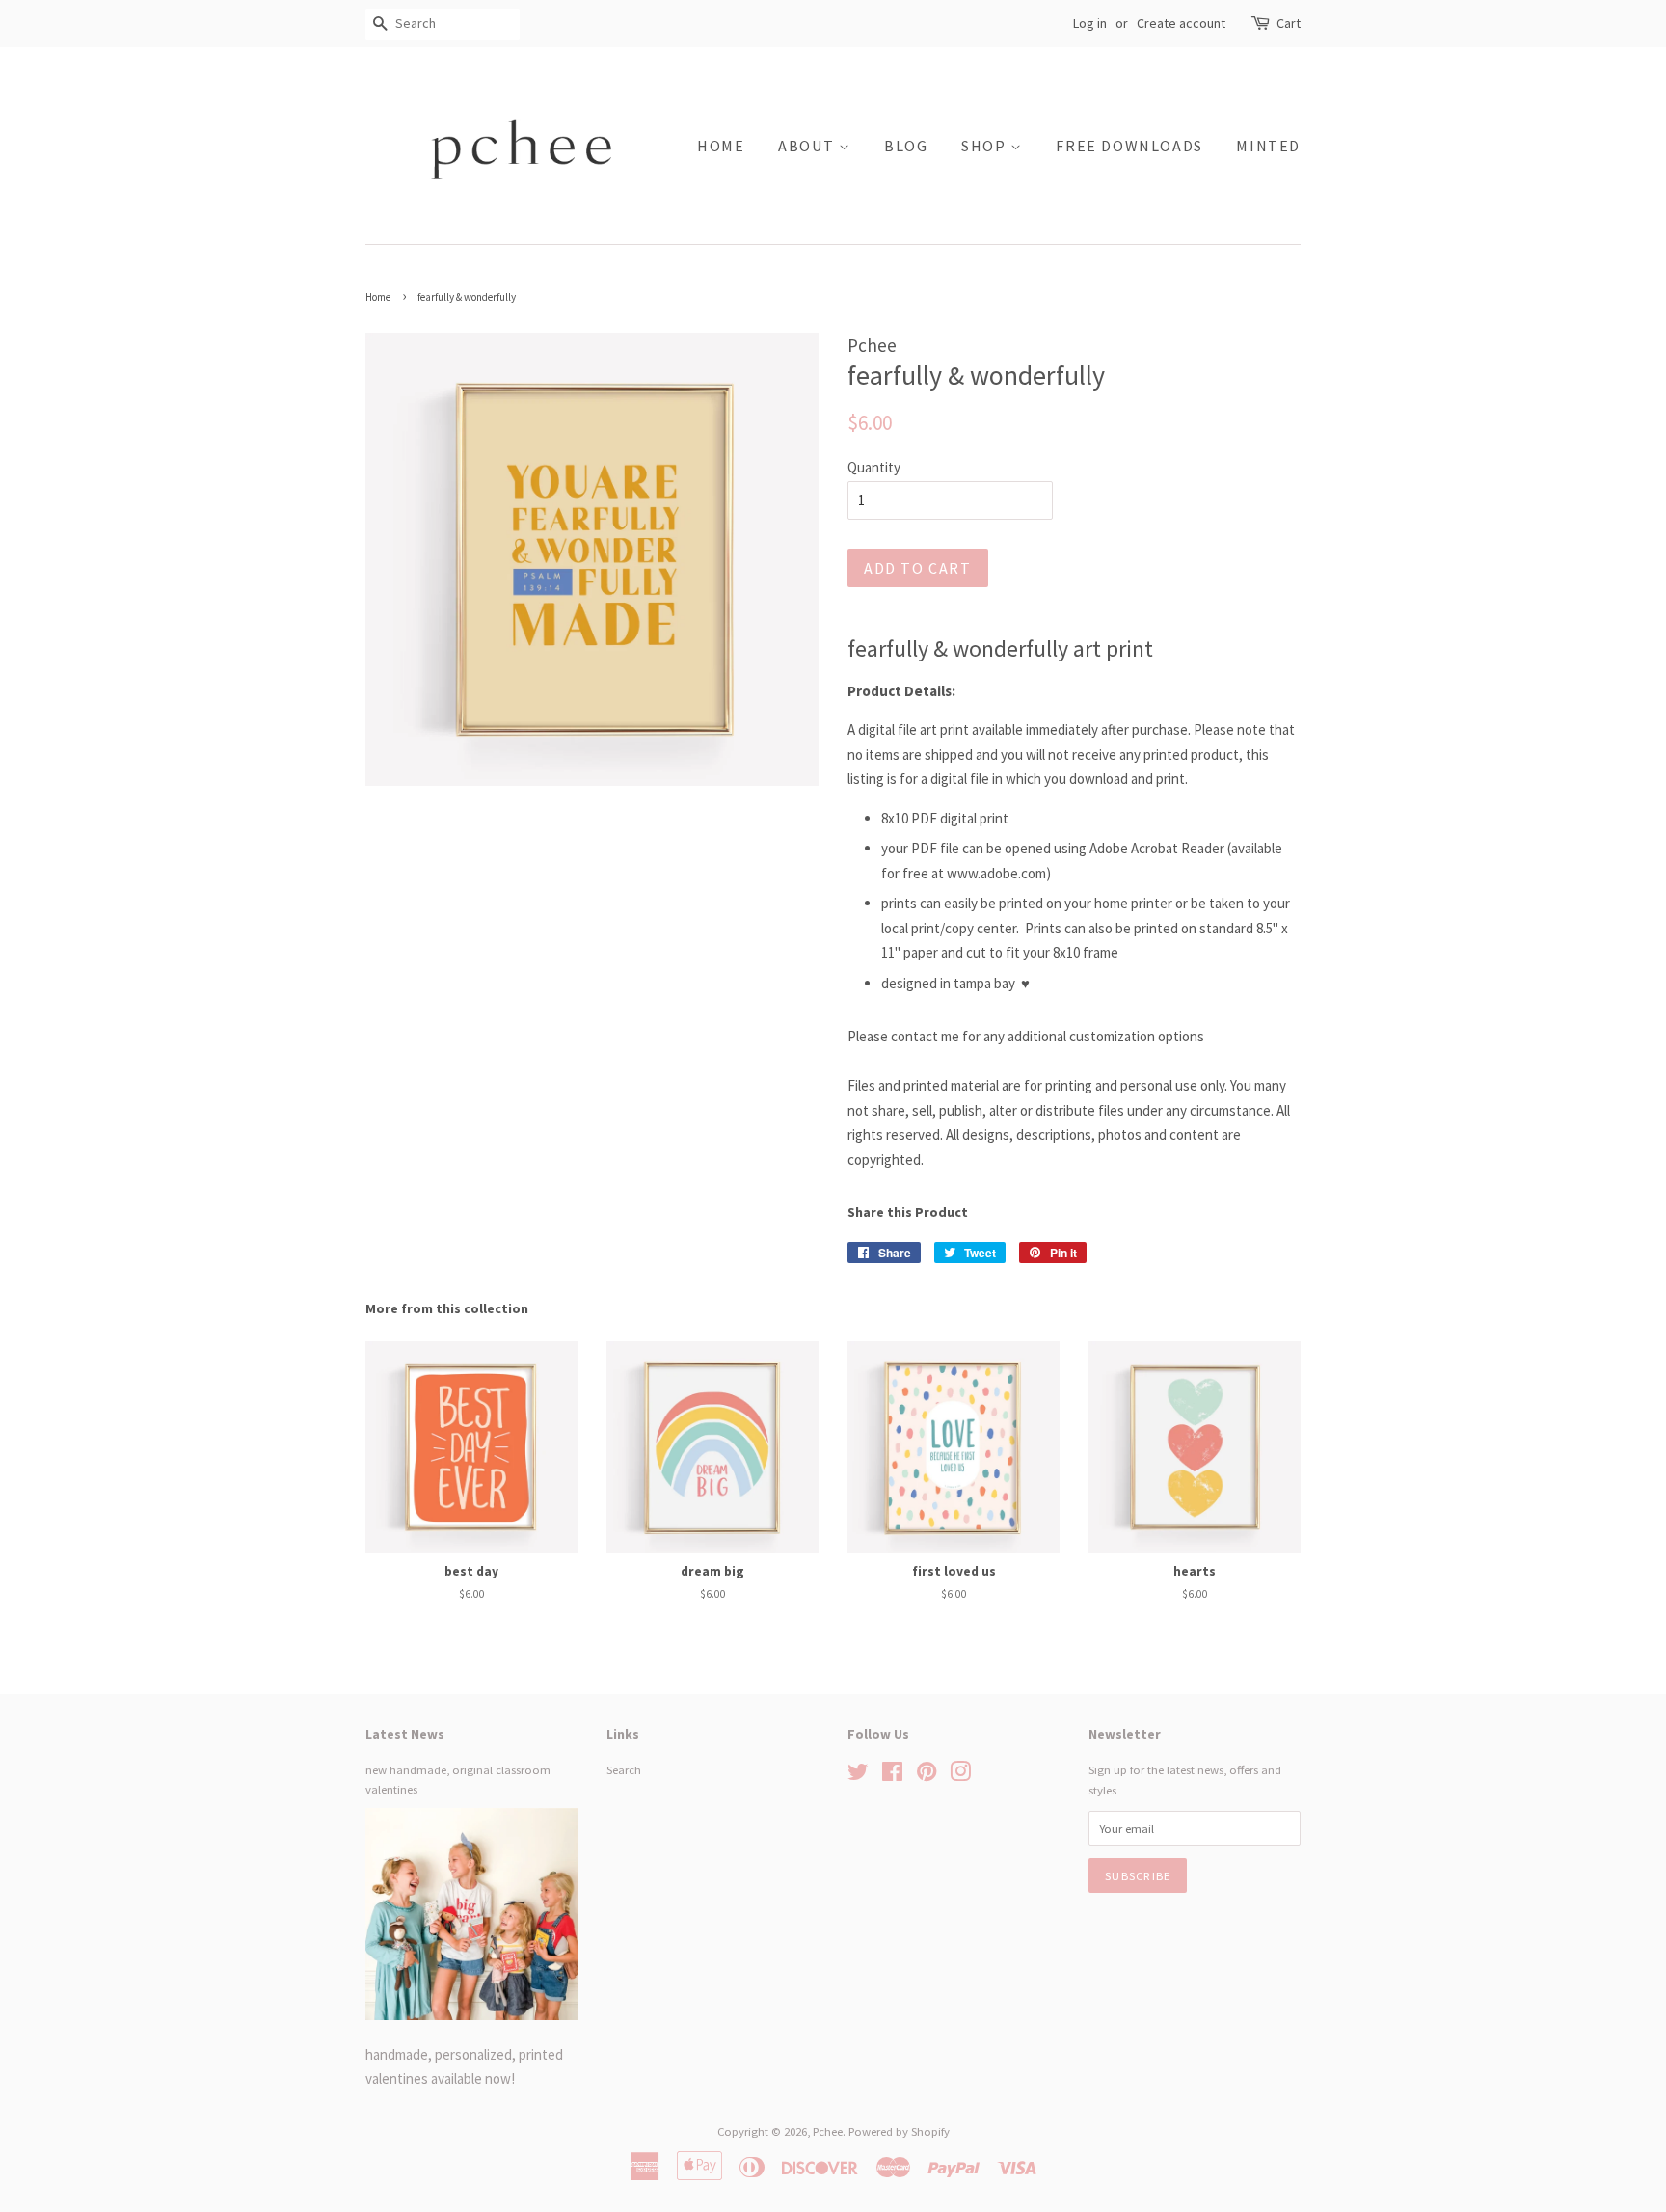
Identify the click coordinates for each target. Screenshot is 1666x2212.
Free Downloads (1129, 146)
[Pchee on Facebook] (892, 1775)
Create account (1181, 23)
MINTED (1268, 146)
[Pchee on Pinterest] (927, 1775)
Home (721, 146)
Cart (1289, 23)
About (808, 146)
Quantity (874, 467)
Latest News (405, 1734)
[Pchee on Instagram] (960, 1775)
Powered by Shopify (899, 2131)
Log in (1090, 23)
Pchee (828, 2131)
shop (986, 146)
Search (624, 1769)
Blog (906, 146)
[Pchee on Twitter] (858, 1775)
